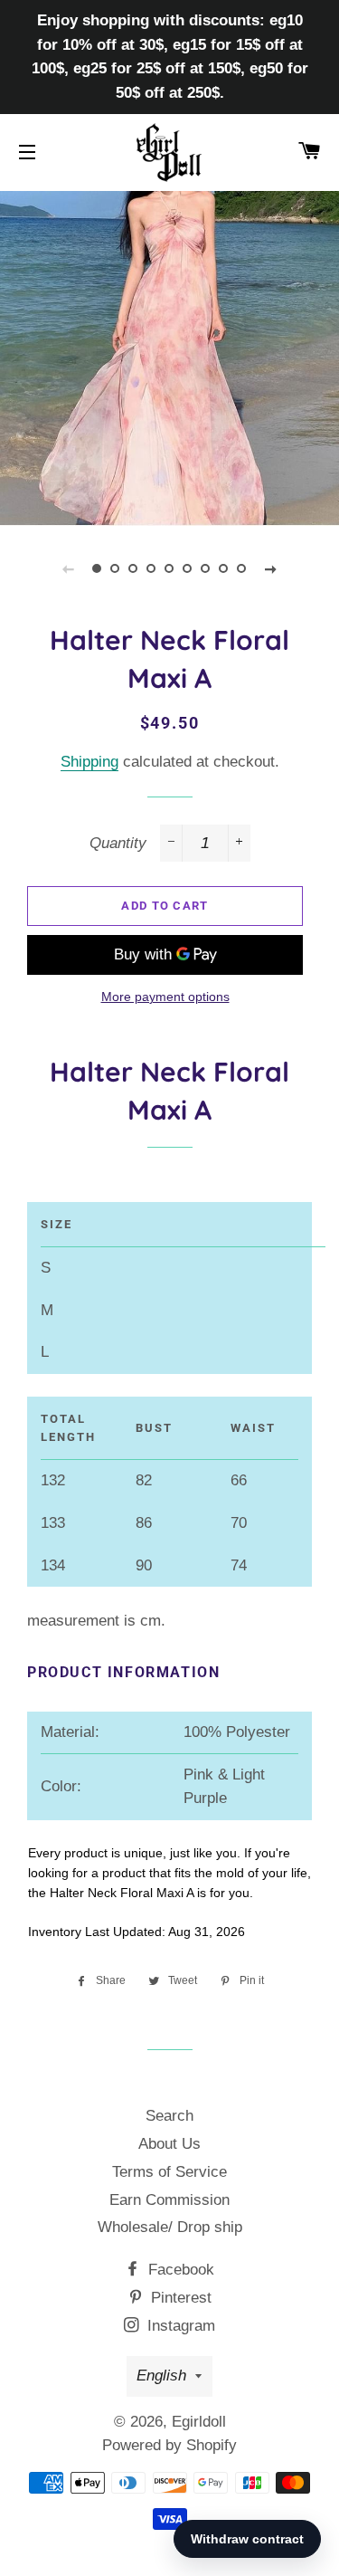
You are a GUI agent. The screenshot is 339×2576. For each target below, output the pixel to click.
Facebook (179, 2270)
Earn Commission (169, 2200)
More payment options (165, 997)
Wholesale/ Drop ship (170, 2227)
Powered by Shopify (169, 2445)
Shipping (89, 762)
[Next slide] (271, 568)
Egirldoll (199, 2422)
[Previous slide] (69, 568)
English (161, 2376)
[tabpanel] (169, 356)
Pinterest (179, 2298)
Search (169, 2116)
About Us (169, 2144)
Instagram (179, 2326)
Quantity (118, 843)
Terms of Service (169, 2172)
